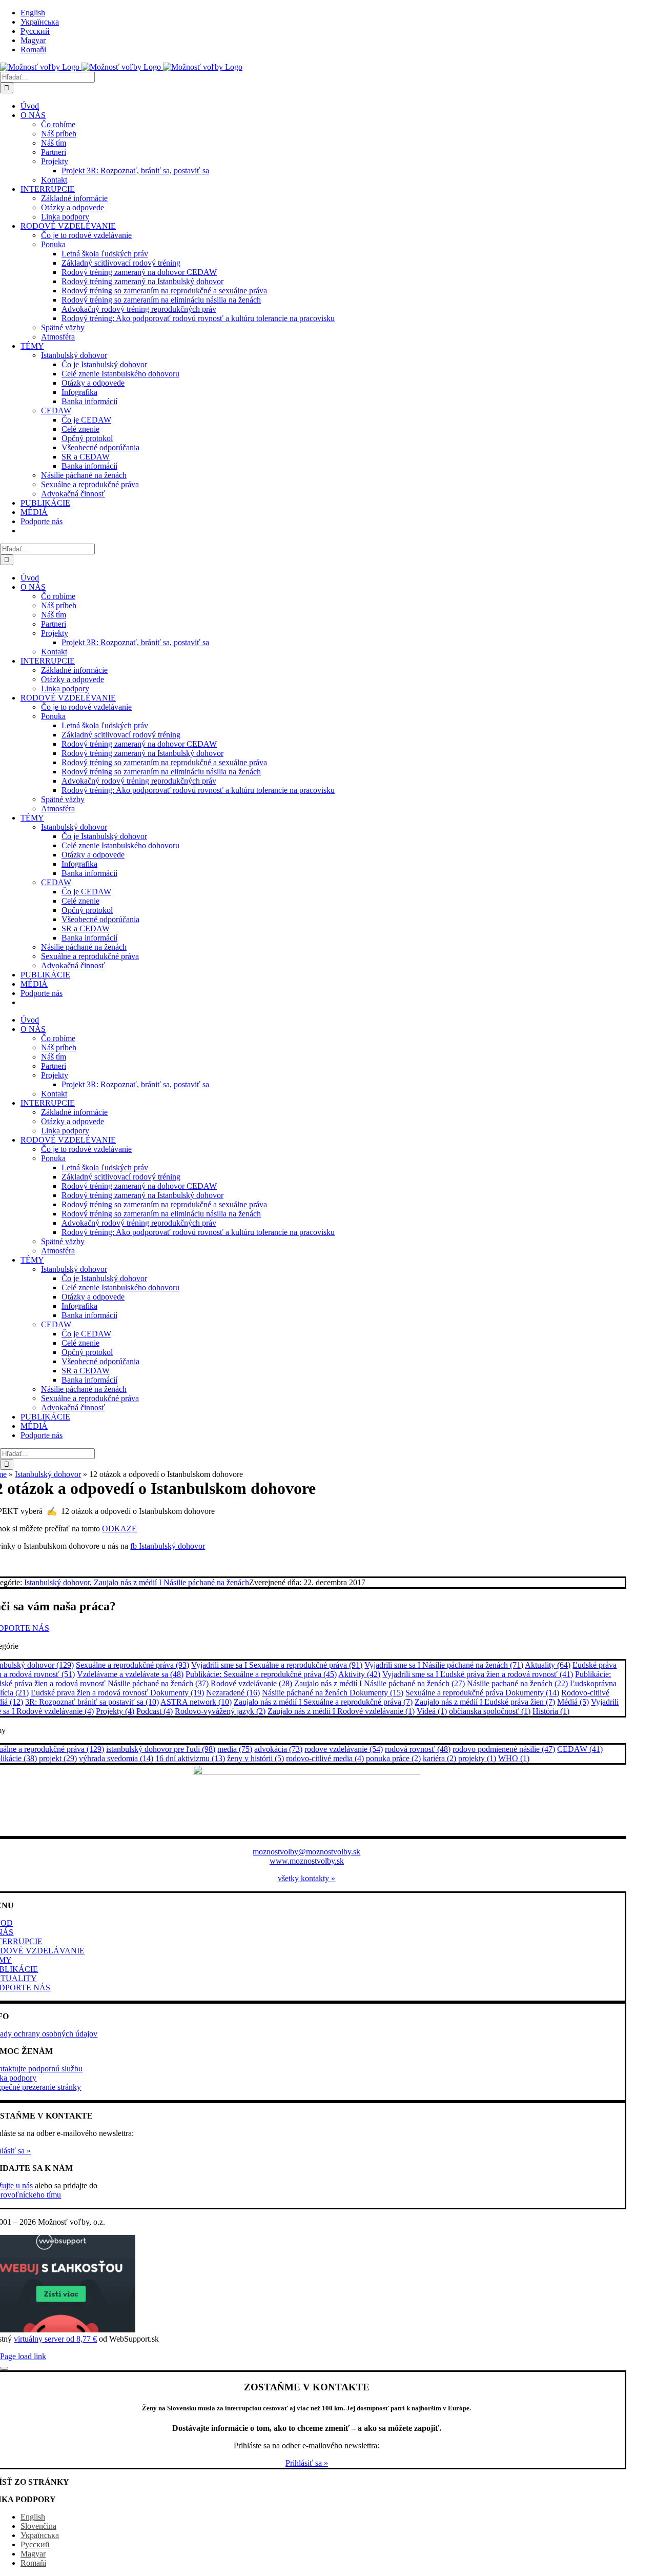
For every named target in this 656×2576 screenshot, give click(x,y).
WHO (514, 1758)
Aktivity (359, 1674)
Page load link (23, 2356)
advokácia (278, 1749)
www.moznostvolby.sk (307, 1861)
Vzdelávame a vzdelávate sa (130, 1674)
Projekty (115, 1711)
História (551, 1711)
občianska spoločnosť (490, 1711)
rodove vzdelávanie (344, 1749)
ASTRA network (196, 1702)
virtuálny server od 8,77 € (55, 2339)
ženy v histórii (255, 1758)
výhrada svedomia (116, 1758)
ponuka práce (393, 1758)
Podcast (155, 1711)
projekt (58, 1758)
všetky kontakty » (306, 1878)
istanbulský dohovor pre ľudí (161, 1749)
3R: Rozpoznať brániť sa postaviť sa (92, 1702)
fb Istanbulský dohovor (168, 1546)
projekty (477, 1758)
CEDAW (580, 1749)
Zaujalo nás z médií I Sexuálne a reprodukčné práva (323, 1702)
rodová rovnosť (418, 1749)
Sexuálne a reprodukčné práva (132, 1665)
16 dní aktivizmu (190, 1758)
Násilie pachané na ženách (517, 1683)
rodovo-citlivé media (325, 1758)
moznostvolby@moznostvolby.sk (306, 1852)
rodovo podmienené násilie (504, 1749)
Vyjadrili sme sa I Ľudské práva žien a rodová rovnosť (478, 1674)
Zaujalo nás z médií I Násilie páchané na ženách (171, 1582)
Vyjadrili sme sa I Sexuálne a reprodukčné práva (277, 1665)
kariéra (439, 1758)
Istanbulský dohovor (48, 1474)
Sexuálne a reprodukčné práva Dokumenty (482, 1693)
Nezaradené (233, 1693)
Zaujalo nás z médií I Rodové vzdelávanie (341, 1711)
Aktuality (548, 1665)
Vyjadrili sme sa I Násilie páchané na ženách (444, 1665)
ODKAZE (119, 1529)
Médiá (573, 1702)
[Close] (4, 2368)
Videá (432, 1711)
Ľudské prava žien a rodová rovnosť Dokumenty (117, 1693)
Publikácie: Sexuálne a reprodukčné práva (261, 1674)
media (235, 1749)
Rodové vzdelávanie (251, 1683)
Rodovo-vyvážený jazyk (220, 1711)
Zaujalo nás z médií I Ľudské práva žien (485, 1702)
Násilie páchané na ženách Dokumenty (333, 1693)
